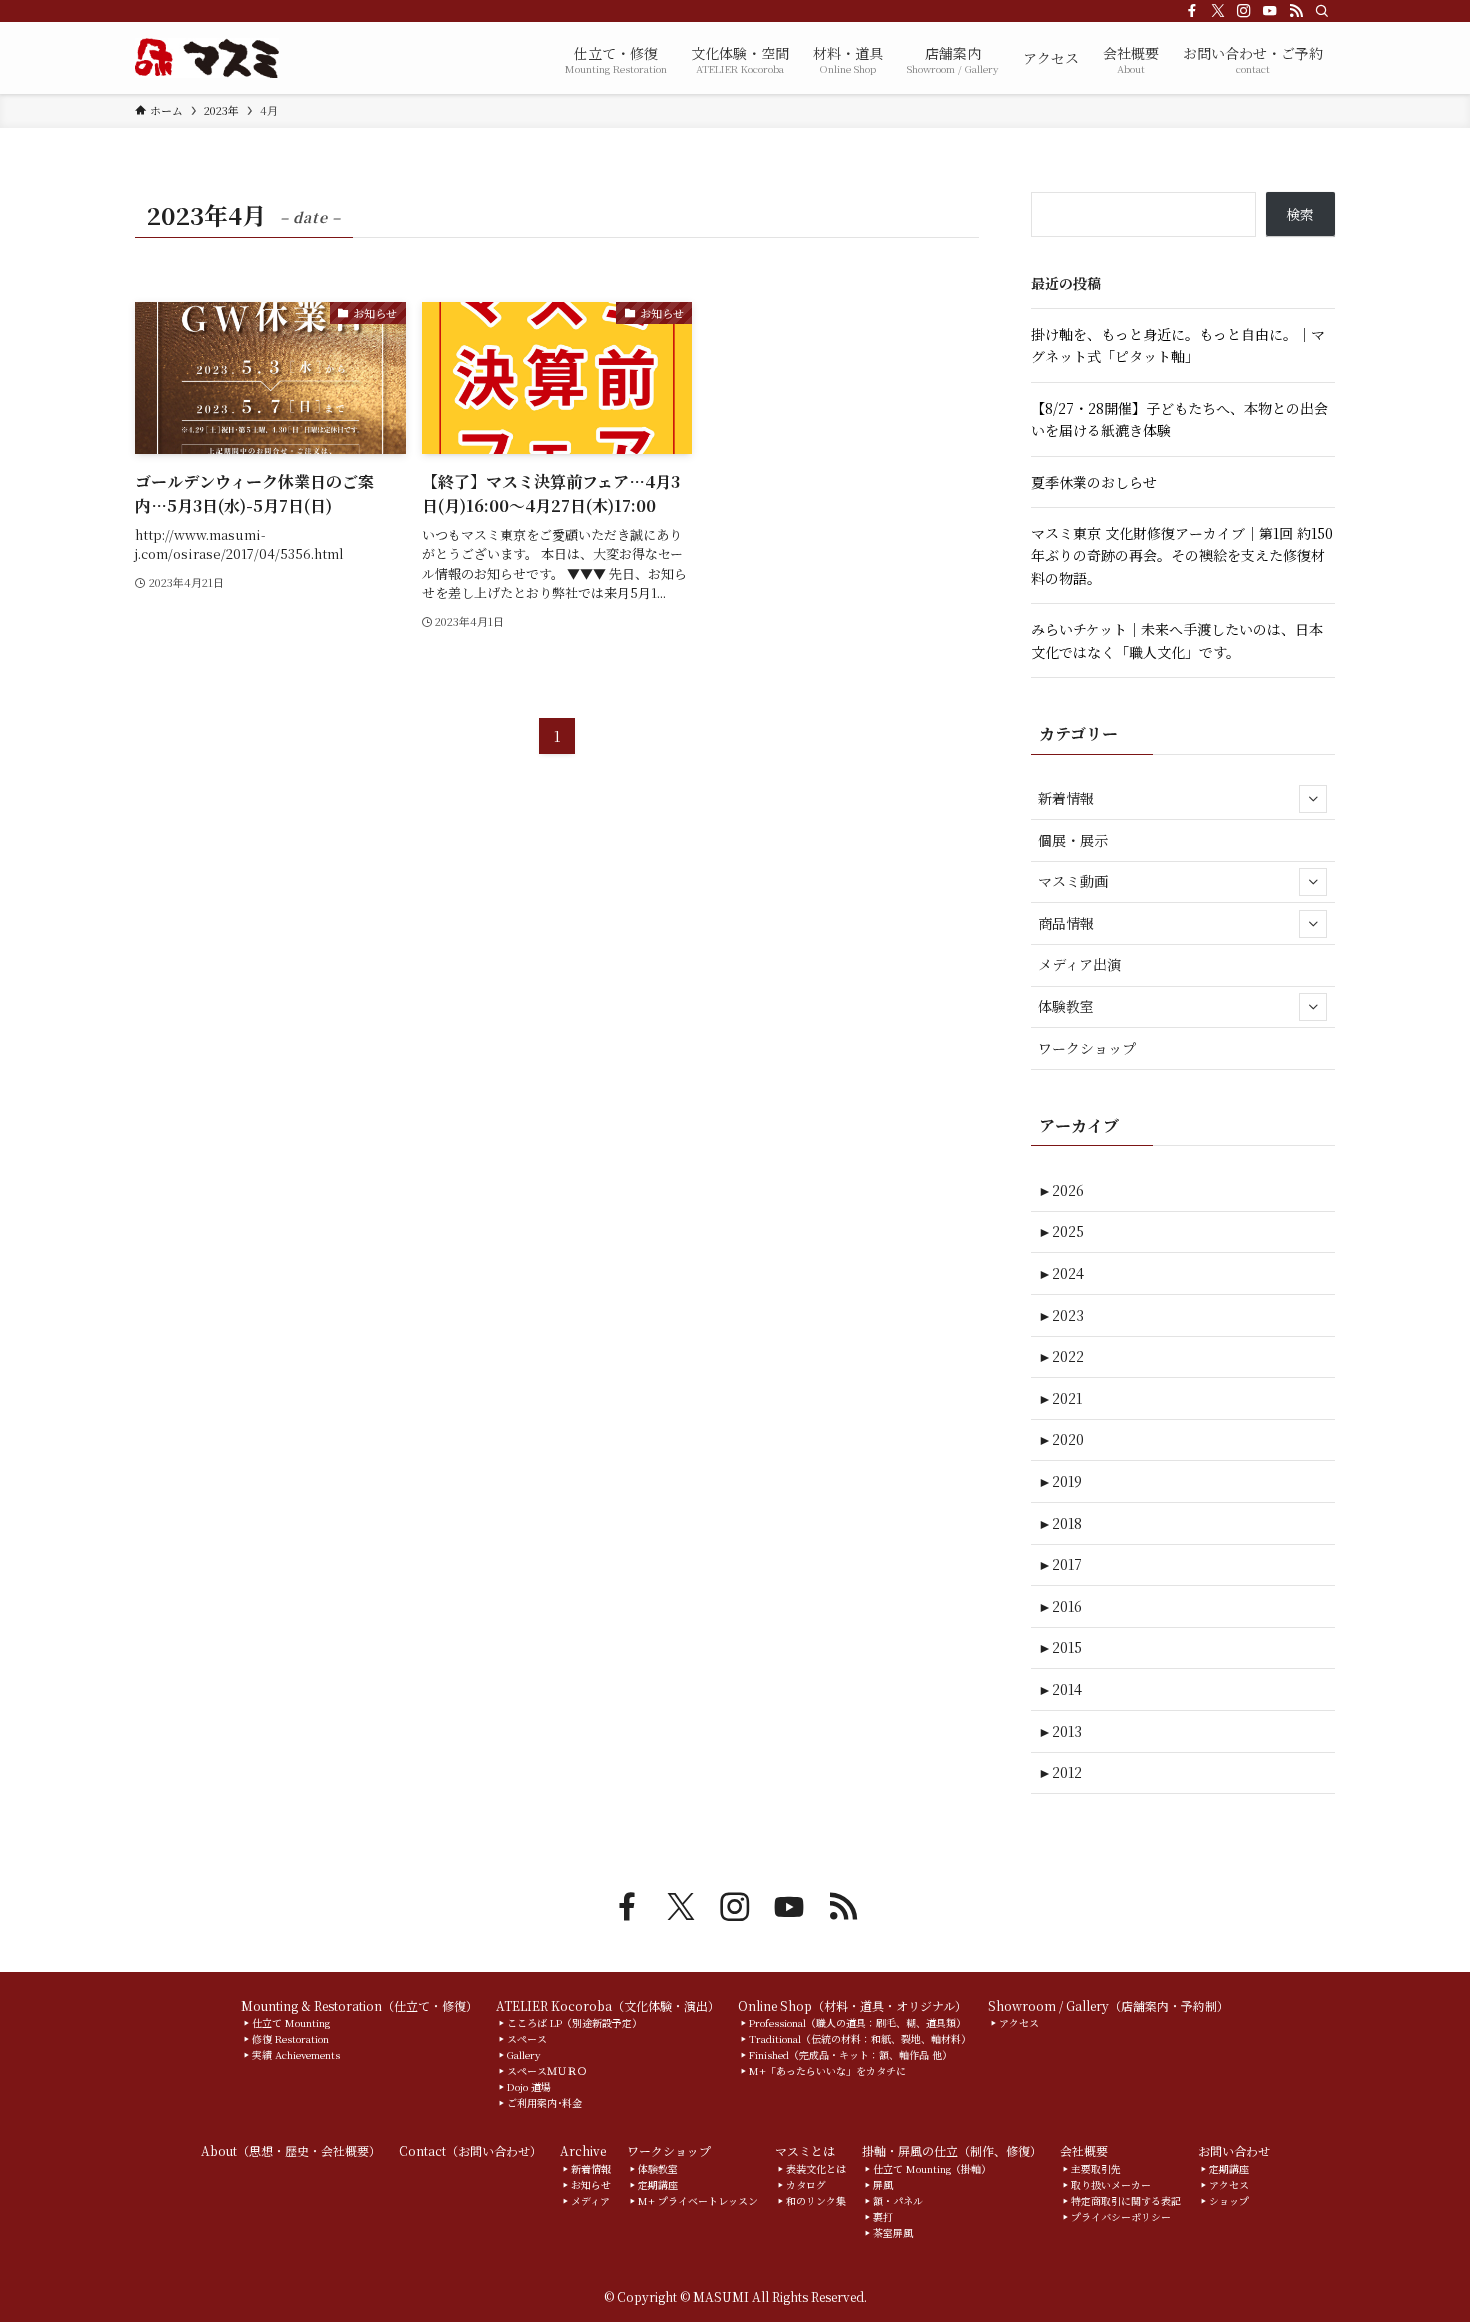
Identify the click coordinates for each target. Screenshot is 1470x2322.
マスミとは (805, 2150)
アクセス (1019, 2022)
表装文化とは (816, 2168)
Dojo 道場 (529, 2086)
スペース (527, 2038)
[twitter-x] (1218, 11)
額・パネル (898, 2200)
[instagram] (1244, 11)
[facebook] (1192, 11)
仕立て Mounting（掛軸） (932, 2168)
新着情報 (1066, 798)
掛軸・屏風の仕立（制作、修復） (952, 2150)
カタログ (806, 2184)
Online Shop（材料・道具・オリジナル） (852, 2005)
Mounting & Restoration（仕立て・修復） (359, 2005)
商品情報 (1066, 923)
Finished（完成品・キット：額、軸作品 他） (850, 2054)
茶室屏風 (893, 2232)
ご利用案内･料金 (544, 2102)
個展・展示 (1073, 840)
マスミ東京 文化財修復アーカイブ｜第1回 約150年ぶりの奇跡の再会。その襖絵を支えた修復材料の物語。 (1182, 555)
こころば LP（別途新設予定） (574, 2022)
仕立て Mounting (291, 2022)
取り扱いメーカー (1111, 2184)
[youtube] (1270, 11)
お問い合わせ (1234, 2150)
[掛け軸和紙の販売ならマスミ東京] (207, 58)
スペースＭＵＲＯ (547, 2070)
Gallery (524, 2054)
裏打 (883, 2216)
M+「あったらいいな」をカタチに (827, 2070)
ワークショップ (1087, 1048)
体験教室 (1066, 1006)
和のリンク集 (816, 2200)
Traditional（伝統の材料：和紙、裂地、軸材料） (860, 2038)
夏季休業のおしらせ (1094, 482)
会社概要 (1084, 2150)
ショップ (1229, 2200)
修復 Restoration (290, 2038)
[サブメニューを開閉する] (1313, 799)
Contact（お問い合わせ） (470, 2150)
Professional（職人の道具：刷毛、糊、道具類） (857, 2022)
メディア (590, 2200)
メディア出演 (1079, 964)
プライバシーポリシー (1121, 2216)
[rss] (1296, 11)
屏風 (883, 2184)
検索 (1300, 214)
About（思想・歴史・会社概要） (291, 2150)
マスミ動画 (1073, 881)
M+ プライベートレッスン (698, 2200)
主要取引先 (1096, 2168)
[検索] (1322, 11)
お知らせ (591, 2184)
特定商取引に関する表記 (1126, 2200)
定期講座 (658, 2184)
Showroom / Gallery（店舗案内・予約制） (1108, 2005)
